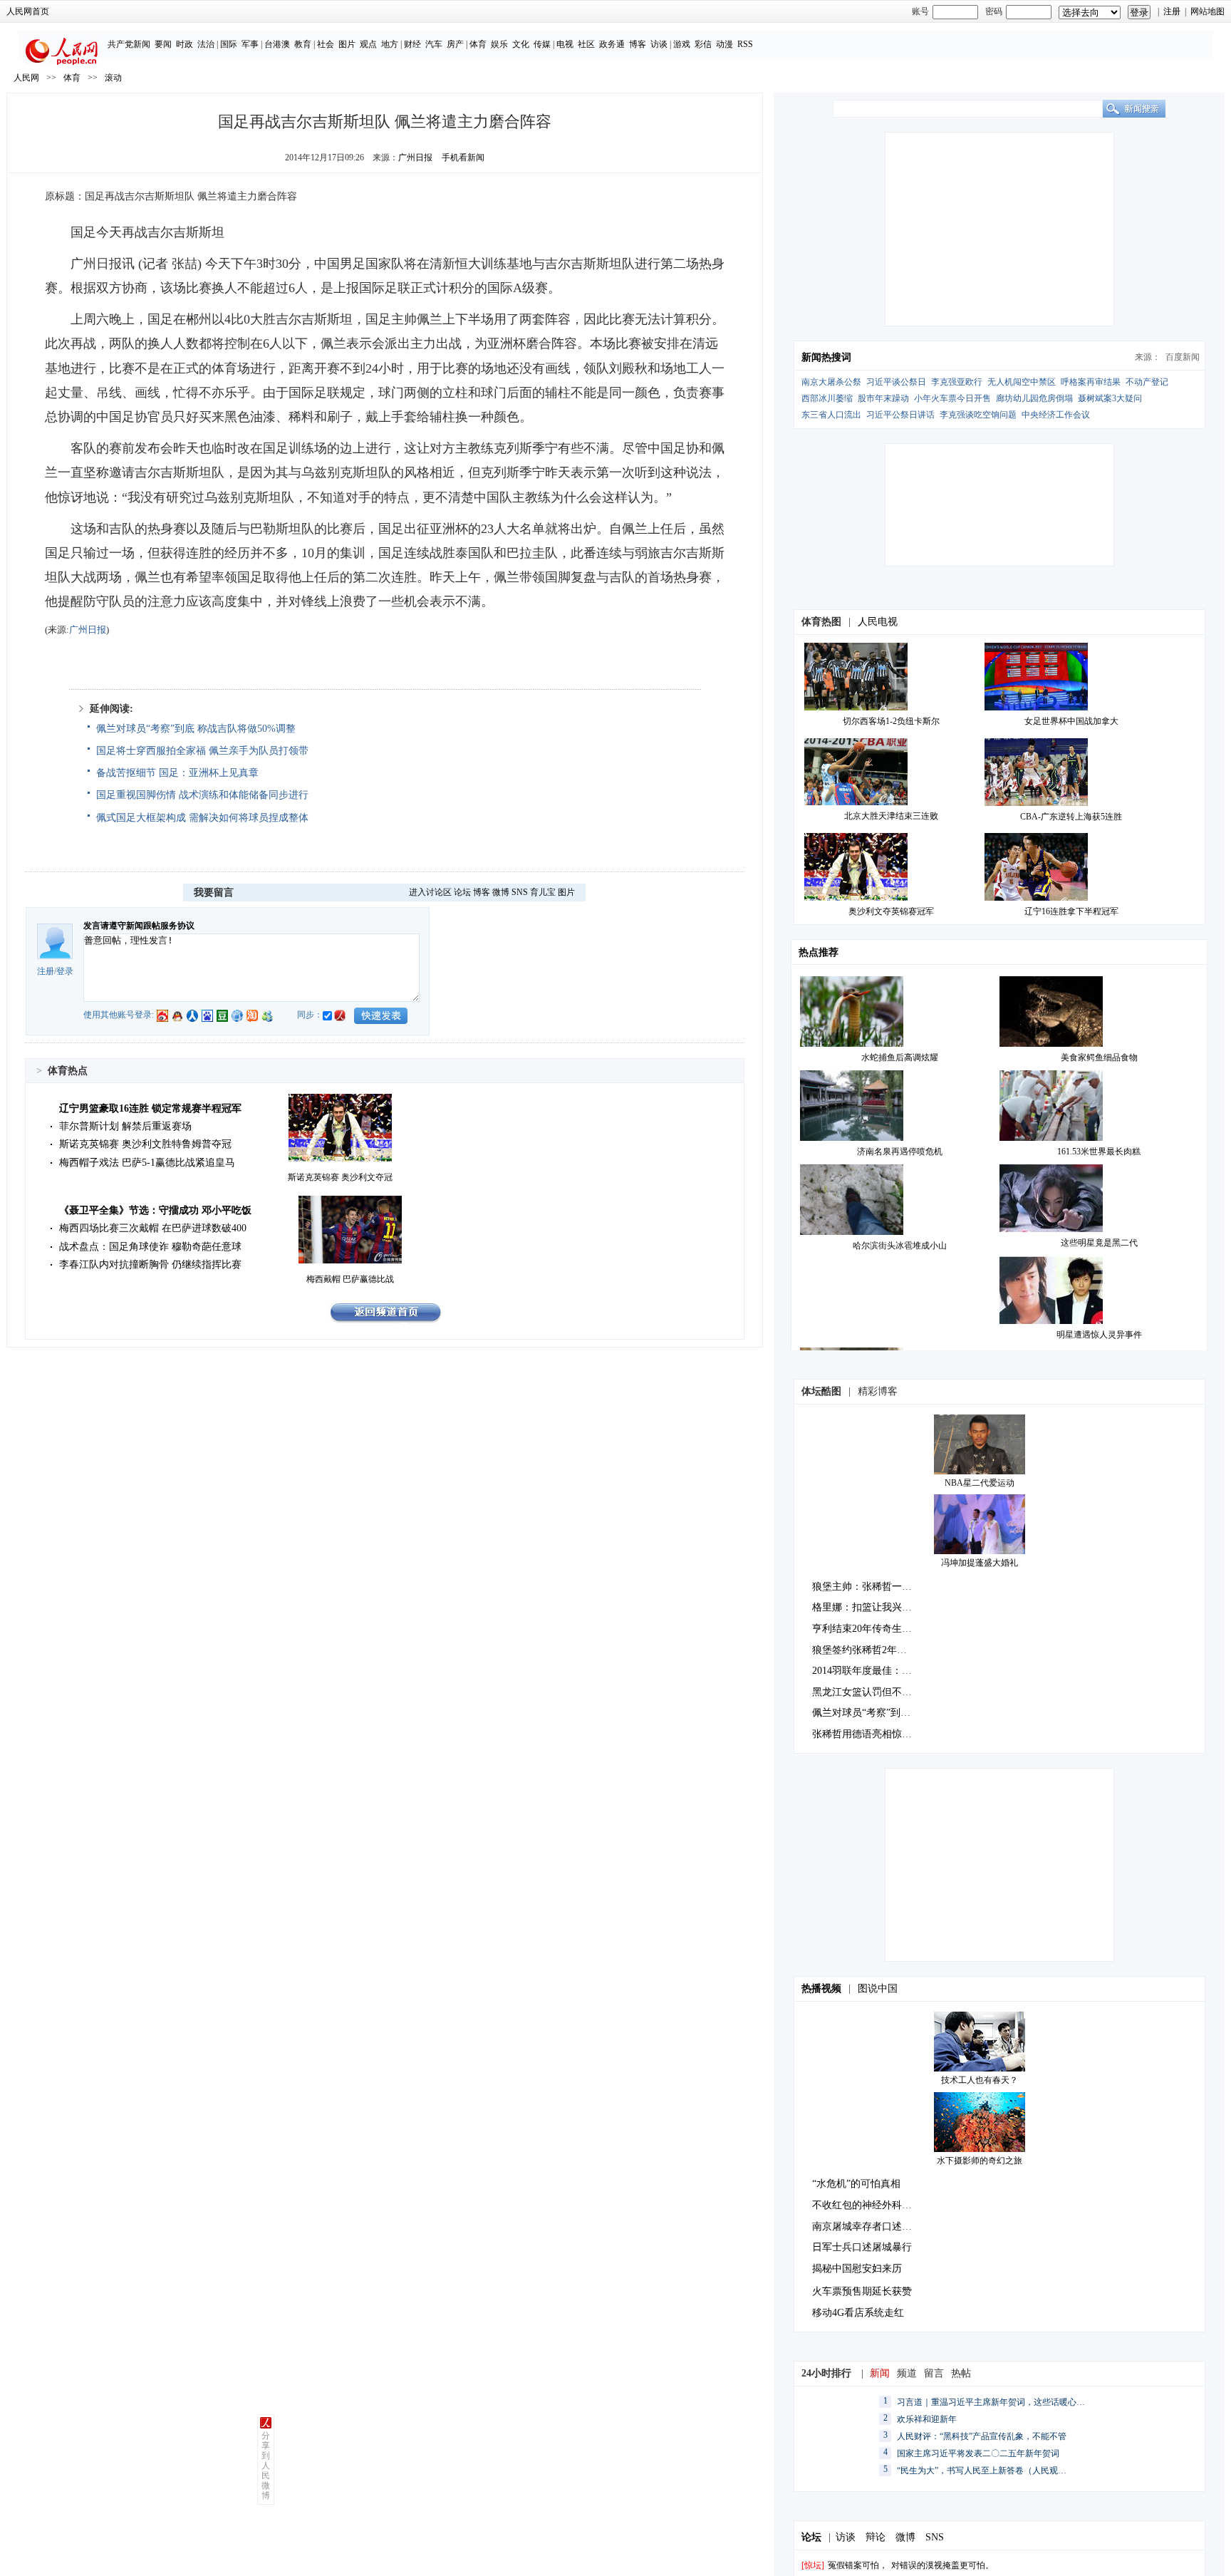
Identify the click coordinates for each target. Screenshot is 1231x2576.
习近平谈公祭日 (896, 382)
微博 (501, 892)
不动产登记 (1147, 382)
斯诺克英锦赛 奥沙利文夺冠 (340, 1177)
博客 (638, 44)
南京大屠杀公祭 (831, 382)
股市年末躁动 (883, 398)
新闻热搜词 (826, 357)
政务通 (612, 44)
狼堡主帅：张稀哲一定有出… (877, 1587)
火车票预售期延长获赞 (862, 2291)
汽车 (434, 44)
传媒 (542, 44)
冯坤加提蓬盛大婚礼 (980, 1563)
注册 (1172, 11)
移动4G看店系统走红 (858, 2313)
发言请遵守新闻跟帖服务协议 (139, 926)
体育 (478, 44)
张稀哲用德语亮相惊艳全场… (877, 1734)
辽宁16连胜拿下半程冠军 (1071, 911)
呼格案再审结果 (1091, 382)
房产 (455, 44)
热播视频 (821, 1988)
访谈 (659, 44)
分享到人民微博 (266, 2466)
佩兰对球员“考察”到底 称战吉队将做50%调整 (196, 729)
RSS (745, 44)
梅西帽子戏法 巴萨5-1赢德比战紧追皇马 (147, 1163)
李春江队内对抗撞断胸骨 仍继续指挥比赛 (150, 1264)
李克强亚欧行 (957, 382)
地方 (390, 44)
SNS (520, 892)
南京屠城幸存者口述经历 (867, 2226)
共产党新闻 (129, 44)
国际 (229, 44)
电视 (565, 44)
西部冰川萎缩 (827, 398)
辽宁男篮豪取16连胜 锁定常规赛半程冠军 (150, 1108)
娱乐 (499, 44)
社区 (586, 44)
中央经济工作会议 (1056, 415)
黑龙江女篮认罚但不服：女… (877, 1692)
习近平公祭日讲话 (900, 415)
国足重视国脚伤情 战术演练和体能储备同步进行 (202, 795)
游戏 (682, 44)
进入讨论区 (430, 892)
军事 (250, 44)
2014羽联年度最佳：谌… (867, 1671)
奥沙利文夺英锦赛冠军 (891, 911)
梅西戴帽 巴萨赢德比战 (350, 1279)
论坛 (462, 892)
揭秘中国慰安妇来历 (857, 2269)
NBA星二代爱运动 (980, 1483)
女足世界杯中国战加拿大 (1071, 721)
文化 (521, 44)
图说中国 (878, 1988)
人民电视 (878, 622)
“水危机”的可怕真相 (856, 2184)
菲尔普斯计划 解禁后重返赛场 (125, 1126)
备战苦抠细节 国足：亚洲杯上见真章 (177, 773)
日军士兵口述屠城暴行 (862, 2247)
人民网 (26, 78)
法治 (206, 44)
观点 (368, 44)
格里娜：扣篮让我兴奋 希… (873, 1607)
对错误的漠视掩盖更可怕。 (942, 2565)
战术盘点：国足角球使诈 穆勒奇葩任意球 (150, 1247)
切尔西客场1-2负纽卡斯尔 (891, 721)
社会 (326, 44)
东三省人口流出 (831, 415)
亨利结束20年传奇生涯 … (868, 1629)
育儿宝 (543, 892)
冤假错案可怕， (858, 2565)
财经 (412, 44)
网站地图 (1207, 11)
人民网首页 (28, 11)
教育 (303, 44)
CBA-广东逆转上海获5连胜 (1071, 817)
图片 (347, 44)
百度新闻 (1183, 357)
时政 (185, 44)
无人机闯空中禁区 (1022, 382)
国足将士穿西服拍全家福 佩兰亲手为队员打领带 (202, 751)
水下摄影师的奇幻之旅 (980, 2161)
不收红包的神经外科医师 (867, 2205)
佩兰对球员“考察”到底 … (868, 1713)
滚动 (113, 78)
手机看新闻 (463, 157)
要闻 (163, 44)
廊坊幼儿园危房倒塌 (1034, 398)
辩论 (876, 2537)
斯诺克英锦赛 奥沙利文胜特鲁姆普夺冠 (145, 1144)
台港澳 (277, 44)
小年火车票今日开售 (952, 398)
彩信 (703, 44)
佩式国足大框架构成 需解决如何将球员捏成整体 (202, 818)
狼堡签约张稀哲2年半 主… (871, 1650)
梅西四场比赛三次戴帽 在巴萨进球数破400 (153, 1228)
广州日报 (415, 157)
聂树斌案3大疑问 (1110, 398)
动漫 (724, 44)
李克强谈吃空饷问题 (978, 415)
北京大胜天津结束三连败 (891, 816)
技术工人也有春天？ (980, 2080)
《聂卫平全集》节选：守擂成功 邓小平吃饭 (155, 1210)
